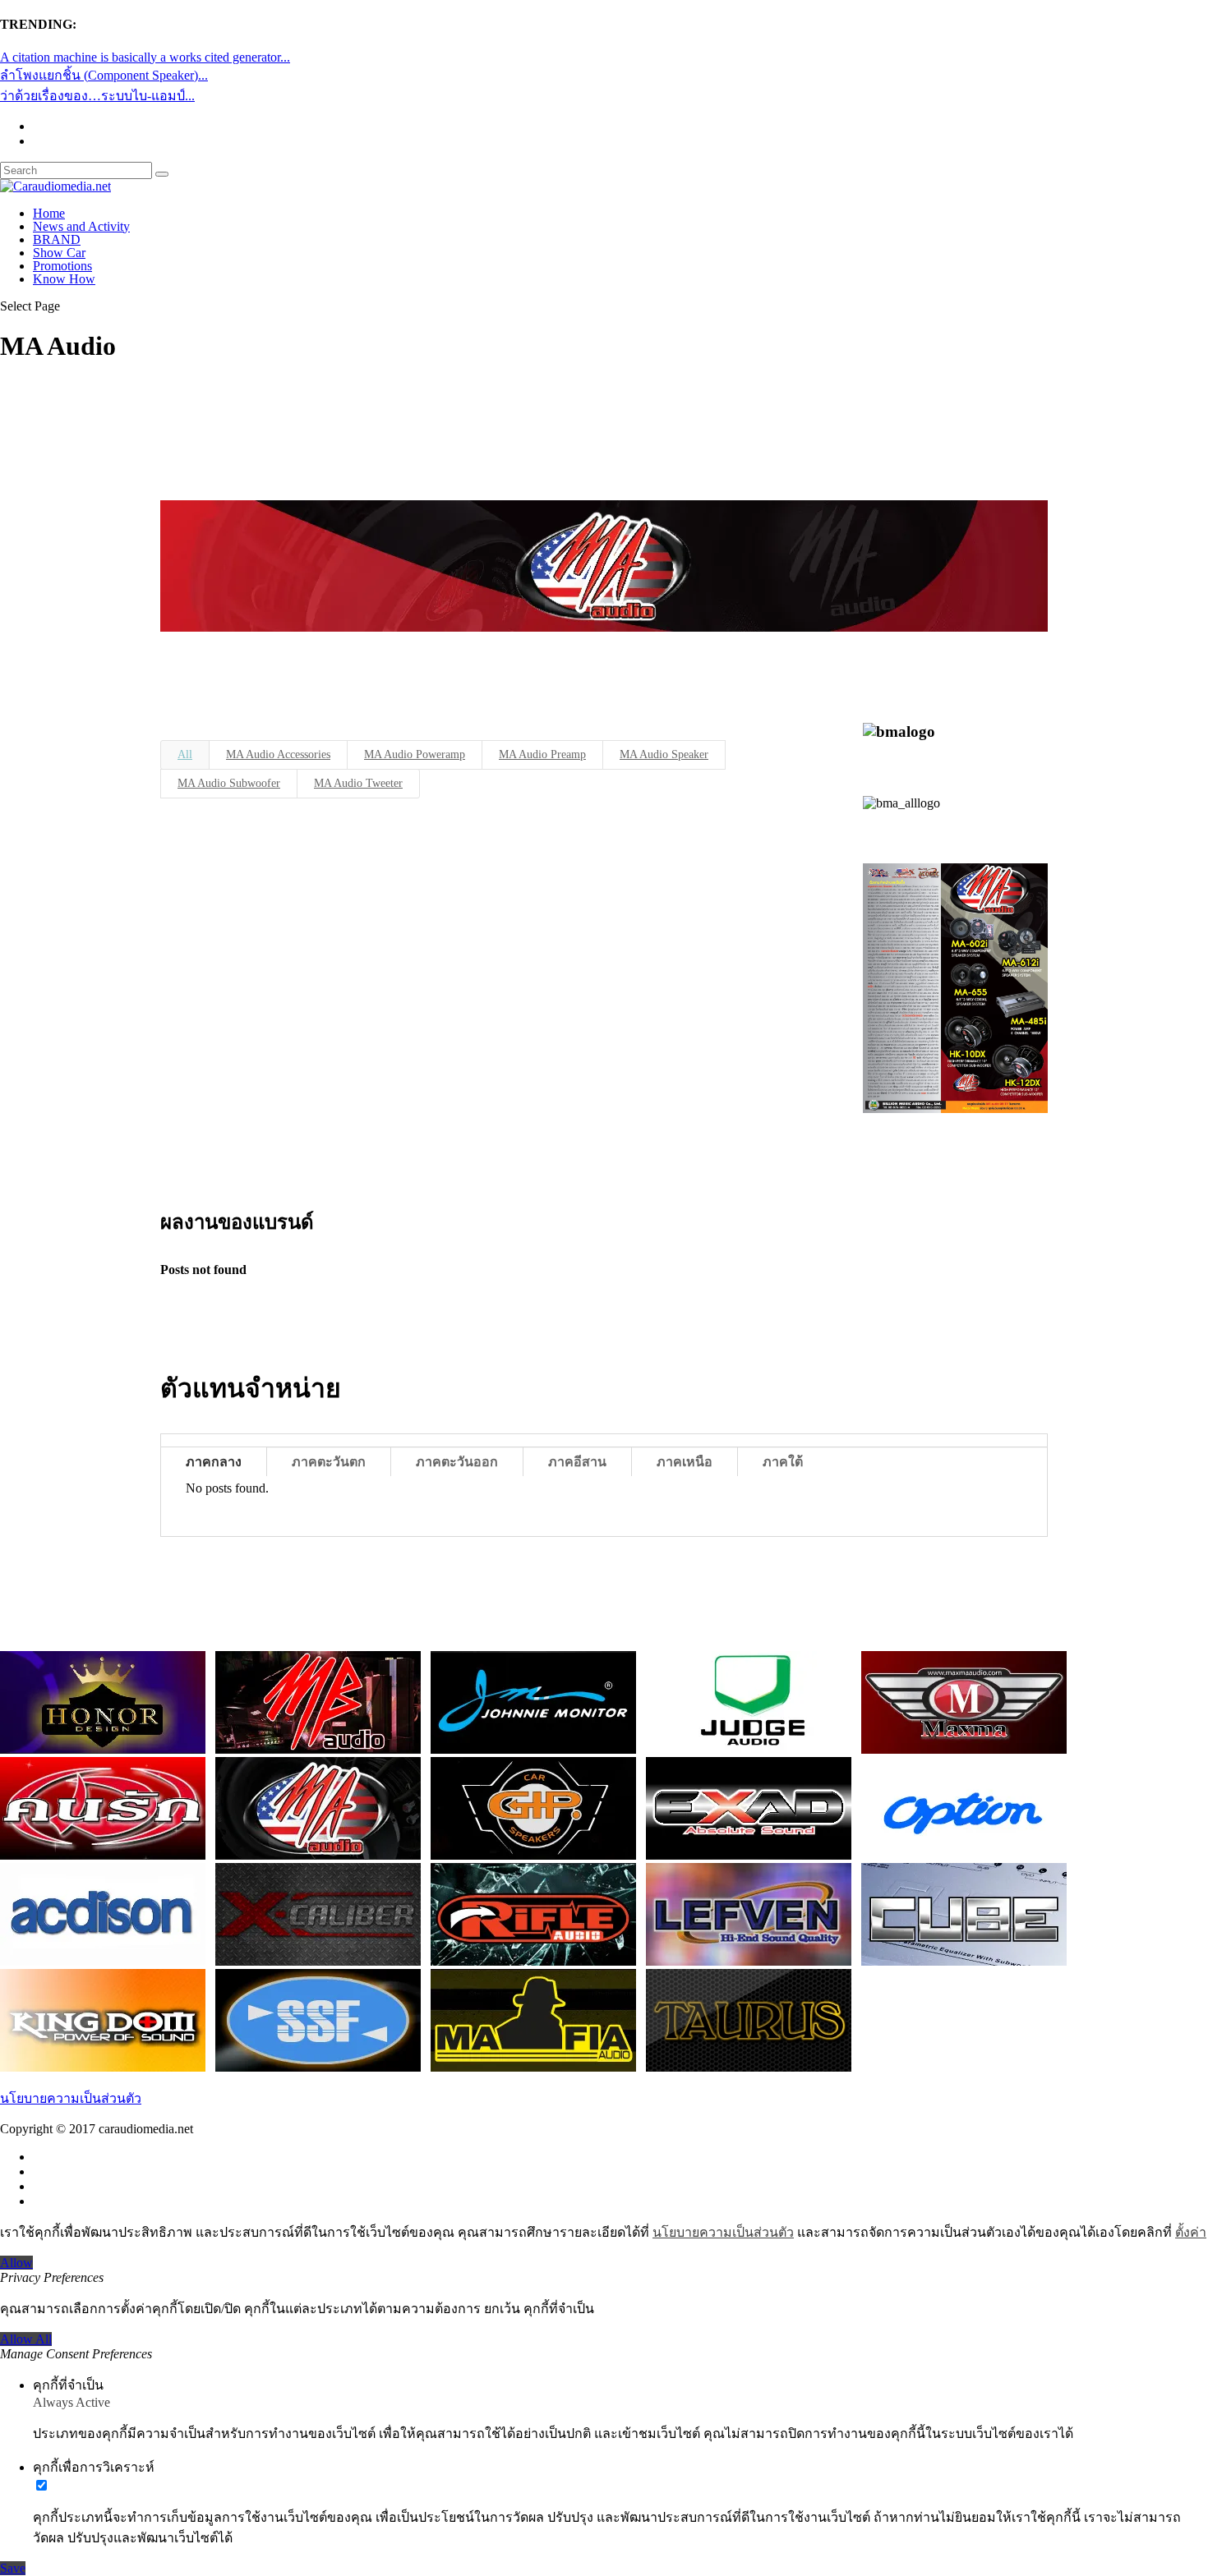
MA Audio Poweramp (415, 754)
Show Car (59, 253)
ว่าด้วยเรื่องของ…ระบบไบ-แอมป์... (97, 96)
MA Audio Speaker (664, 754)
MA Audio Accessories (278, 754)
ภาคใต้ (783, 1462)
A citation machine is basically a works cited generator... (145, 57)
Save (13, 2568)
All (185, 754)
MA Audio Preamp (542, 754)
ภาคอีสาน (577, 1462)
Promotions (62, 266)
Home (49, 213)
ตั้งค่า (1191, 2232)
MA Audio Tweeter (358, 783)
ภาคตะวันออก (457, 1462)
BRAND (57, 239)
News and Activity (81, 226)
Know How (64, 279)
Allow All (26, 2339)
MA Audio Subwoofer (229, 783)
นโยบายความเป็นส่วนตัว (71, 2098)
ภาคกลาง (214, 1462)
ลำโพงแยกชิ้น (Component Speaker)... (104, 75)
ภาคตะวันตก (329, 1462)
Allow (16, 2263)
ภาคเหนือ (685, 1462)
